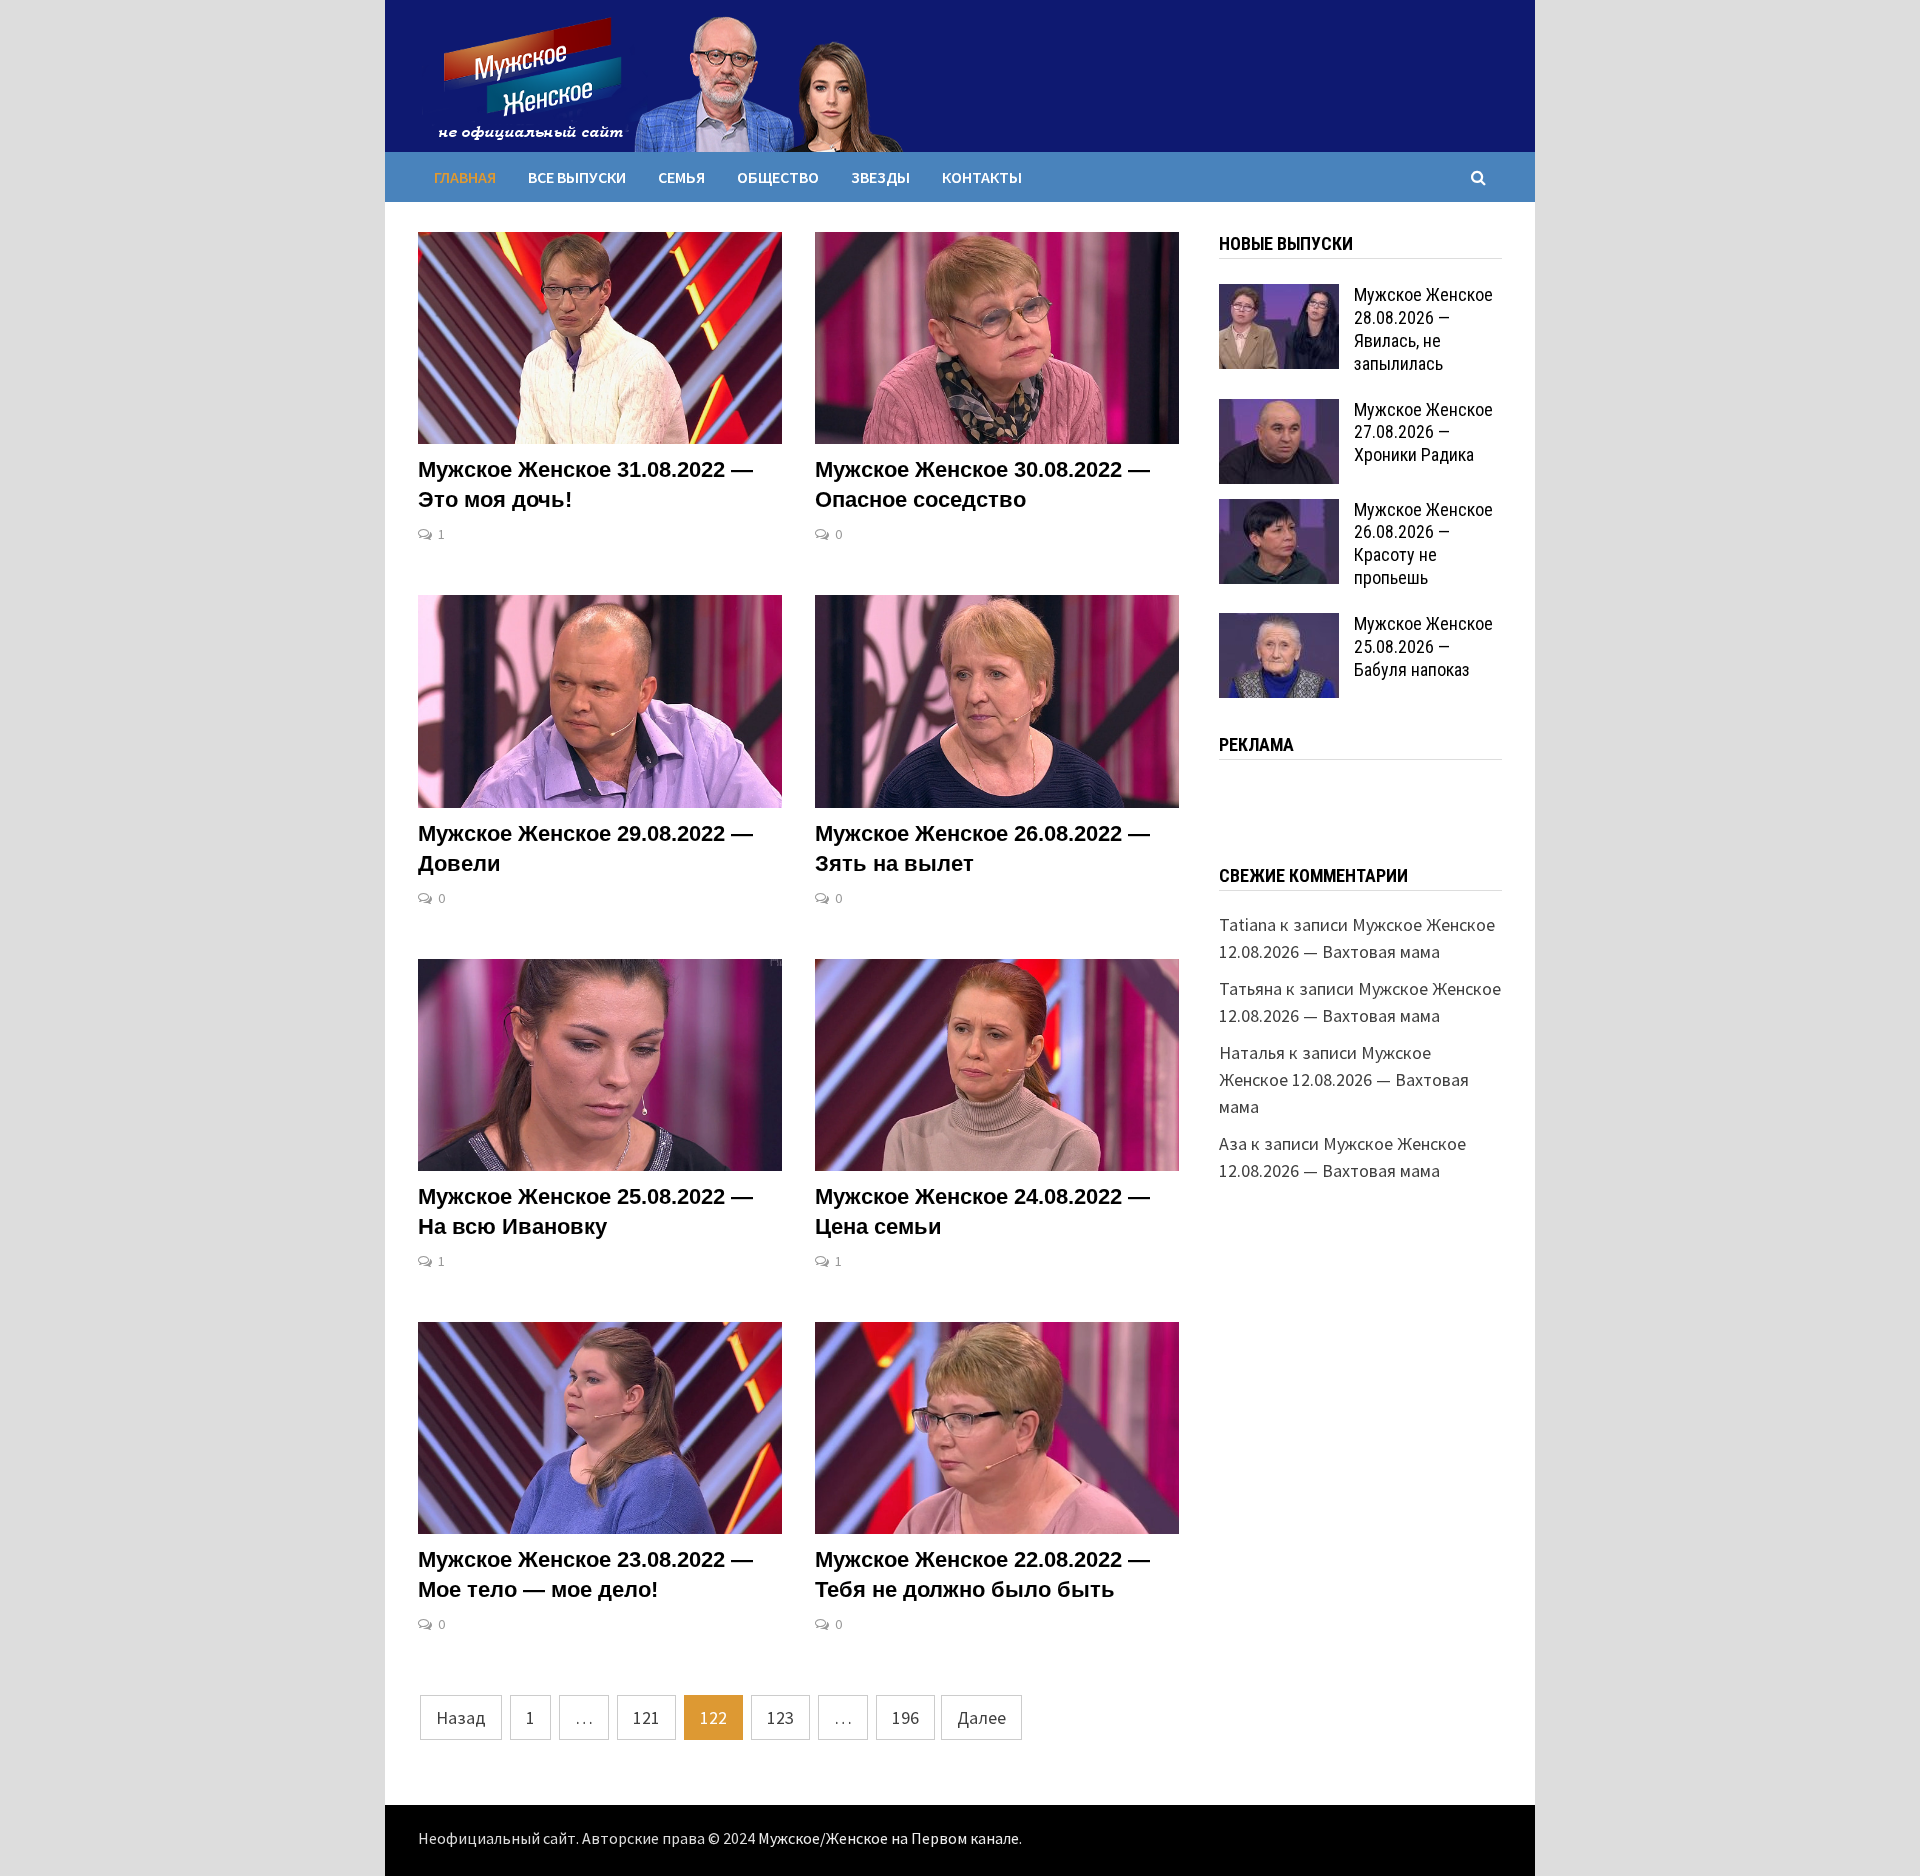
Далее (981, 1717)
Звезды (880, 177)
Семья (681, 177)
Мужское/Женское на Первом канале (888, 1839)
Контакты (982, 177)
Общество (778, 177)
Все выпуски (577, 177)
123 (780, 1717)
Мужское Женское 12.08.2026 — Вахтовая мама (1344, 1079)
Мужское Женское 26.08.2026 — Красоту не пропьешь (1423, 544)
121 (646, 1717)
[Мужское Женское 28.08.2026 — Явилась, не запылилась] (1279, 297)
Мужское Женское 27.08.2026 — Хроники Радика (1423, 432)
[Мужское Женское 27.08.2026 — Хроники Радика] (1279, 412)
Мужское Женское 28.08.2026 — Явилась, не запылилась (1423, 329)
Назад (461, 1717)
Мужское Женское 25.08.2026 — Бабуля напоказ (1423, 646)
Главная (465, 177)
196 (905, 1717)
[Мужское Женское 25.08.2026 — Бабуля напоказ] (1279, 626)
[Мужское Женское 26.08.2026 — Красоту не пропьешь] (1279, 512)
